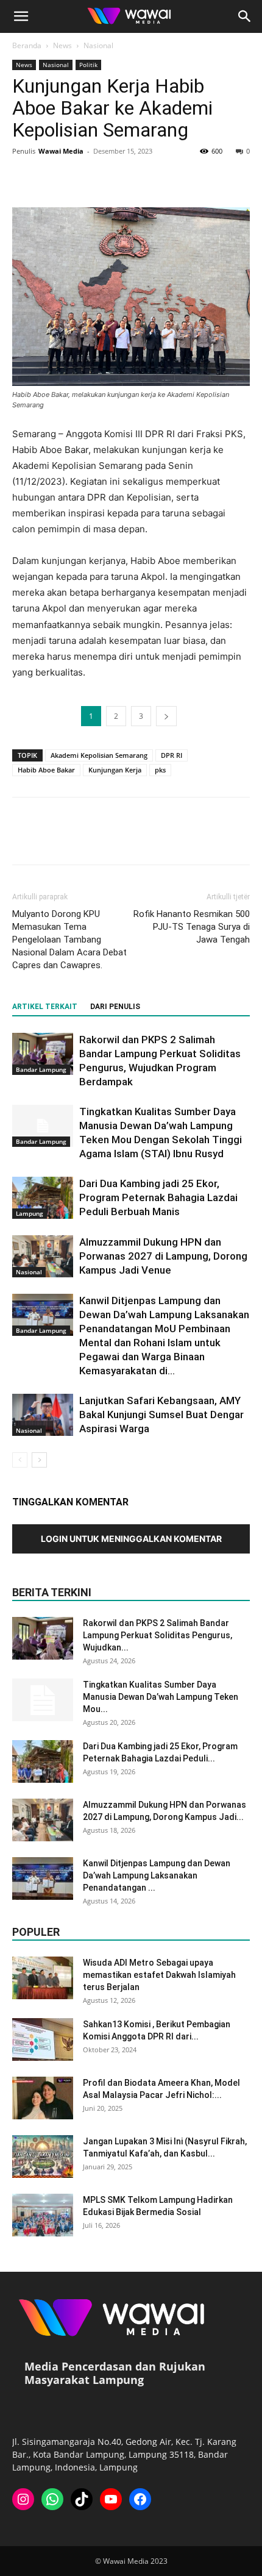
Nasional (98, 45)
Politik (88, 65)
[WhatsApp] (108, 179)
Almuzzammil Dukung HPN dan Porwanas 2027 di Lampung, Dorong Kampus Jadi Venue (163, 1256)
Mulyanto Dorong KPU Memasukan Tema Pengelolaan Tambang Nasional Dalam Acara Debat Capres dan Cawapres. (69, 940)
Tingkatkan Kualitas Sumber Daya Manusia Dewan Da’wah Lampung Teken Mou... (161, 1697)
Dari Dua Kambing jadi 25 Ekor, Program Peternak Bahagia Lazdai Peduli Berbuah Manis (158, 1197)
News (62, 45)
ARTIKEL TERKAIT (45, 1007)
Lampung (30, 1213)
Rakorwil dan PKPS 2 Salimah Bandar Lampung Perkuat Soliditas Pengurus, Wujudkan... (158, 1635)
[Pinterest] (80, 179)
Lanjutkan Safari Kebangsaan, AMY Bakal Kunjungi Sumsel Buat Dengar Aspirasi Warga (161, 1415)
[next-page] (39, 1460)
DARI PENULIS (115, 1007)
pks (160, 770)
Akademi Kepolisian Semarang (99, 755)
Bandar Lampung (41, 1069)
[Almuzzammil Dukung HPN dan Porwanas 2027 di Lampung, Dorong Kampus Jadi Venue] (43, 1256)
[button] (21, 16)
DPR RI (172, 755)
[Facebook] (24, 179)
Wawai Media (61, 151)
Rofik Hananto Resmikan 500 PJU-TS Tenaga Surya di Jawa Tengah (192, 927)
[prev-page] (20, 1460)
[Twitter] (52, 179)
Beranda (27, 45)
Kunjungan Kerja (115, 770)
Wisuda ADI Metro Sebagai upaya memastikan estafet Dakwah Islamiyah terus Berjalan (159, 1975)
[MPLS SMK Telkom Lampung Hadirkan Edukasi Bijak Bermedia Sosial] (43, 2215)
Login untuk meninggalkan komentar (131, 1539)
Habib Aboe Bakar (46, 770)
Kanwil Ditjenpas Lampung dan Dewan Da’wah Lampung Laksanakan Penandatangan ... (157, 1875)
